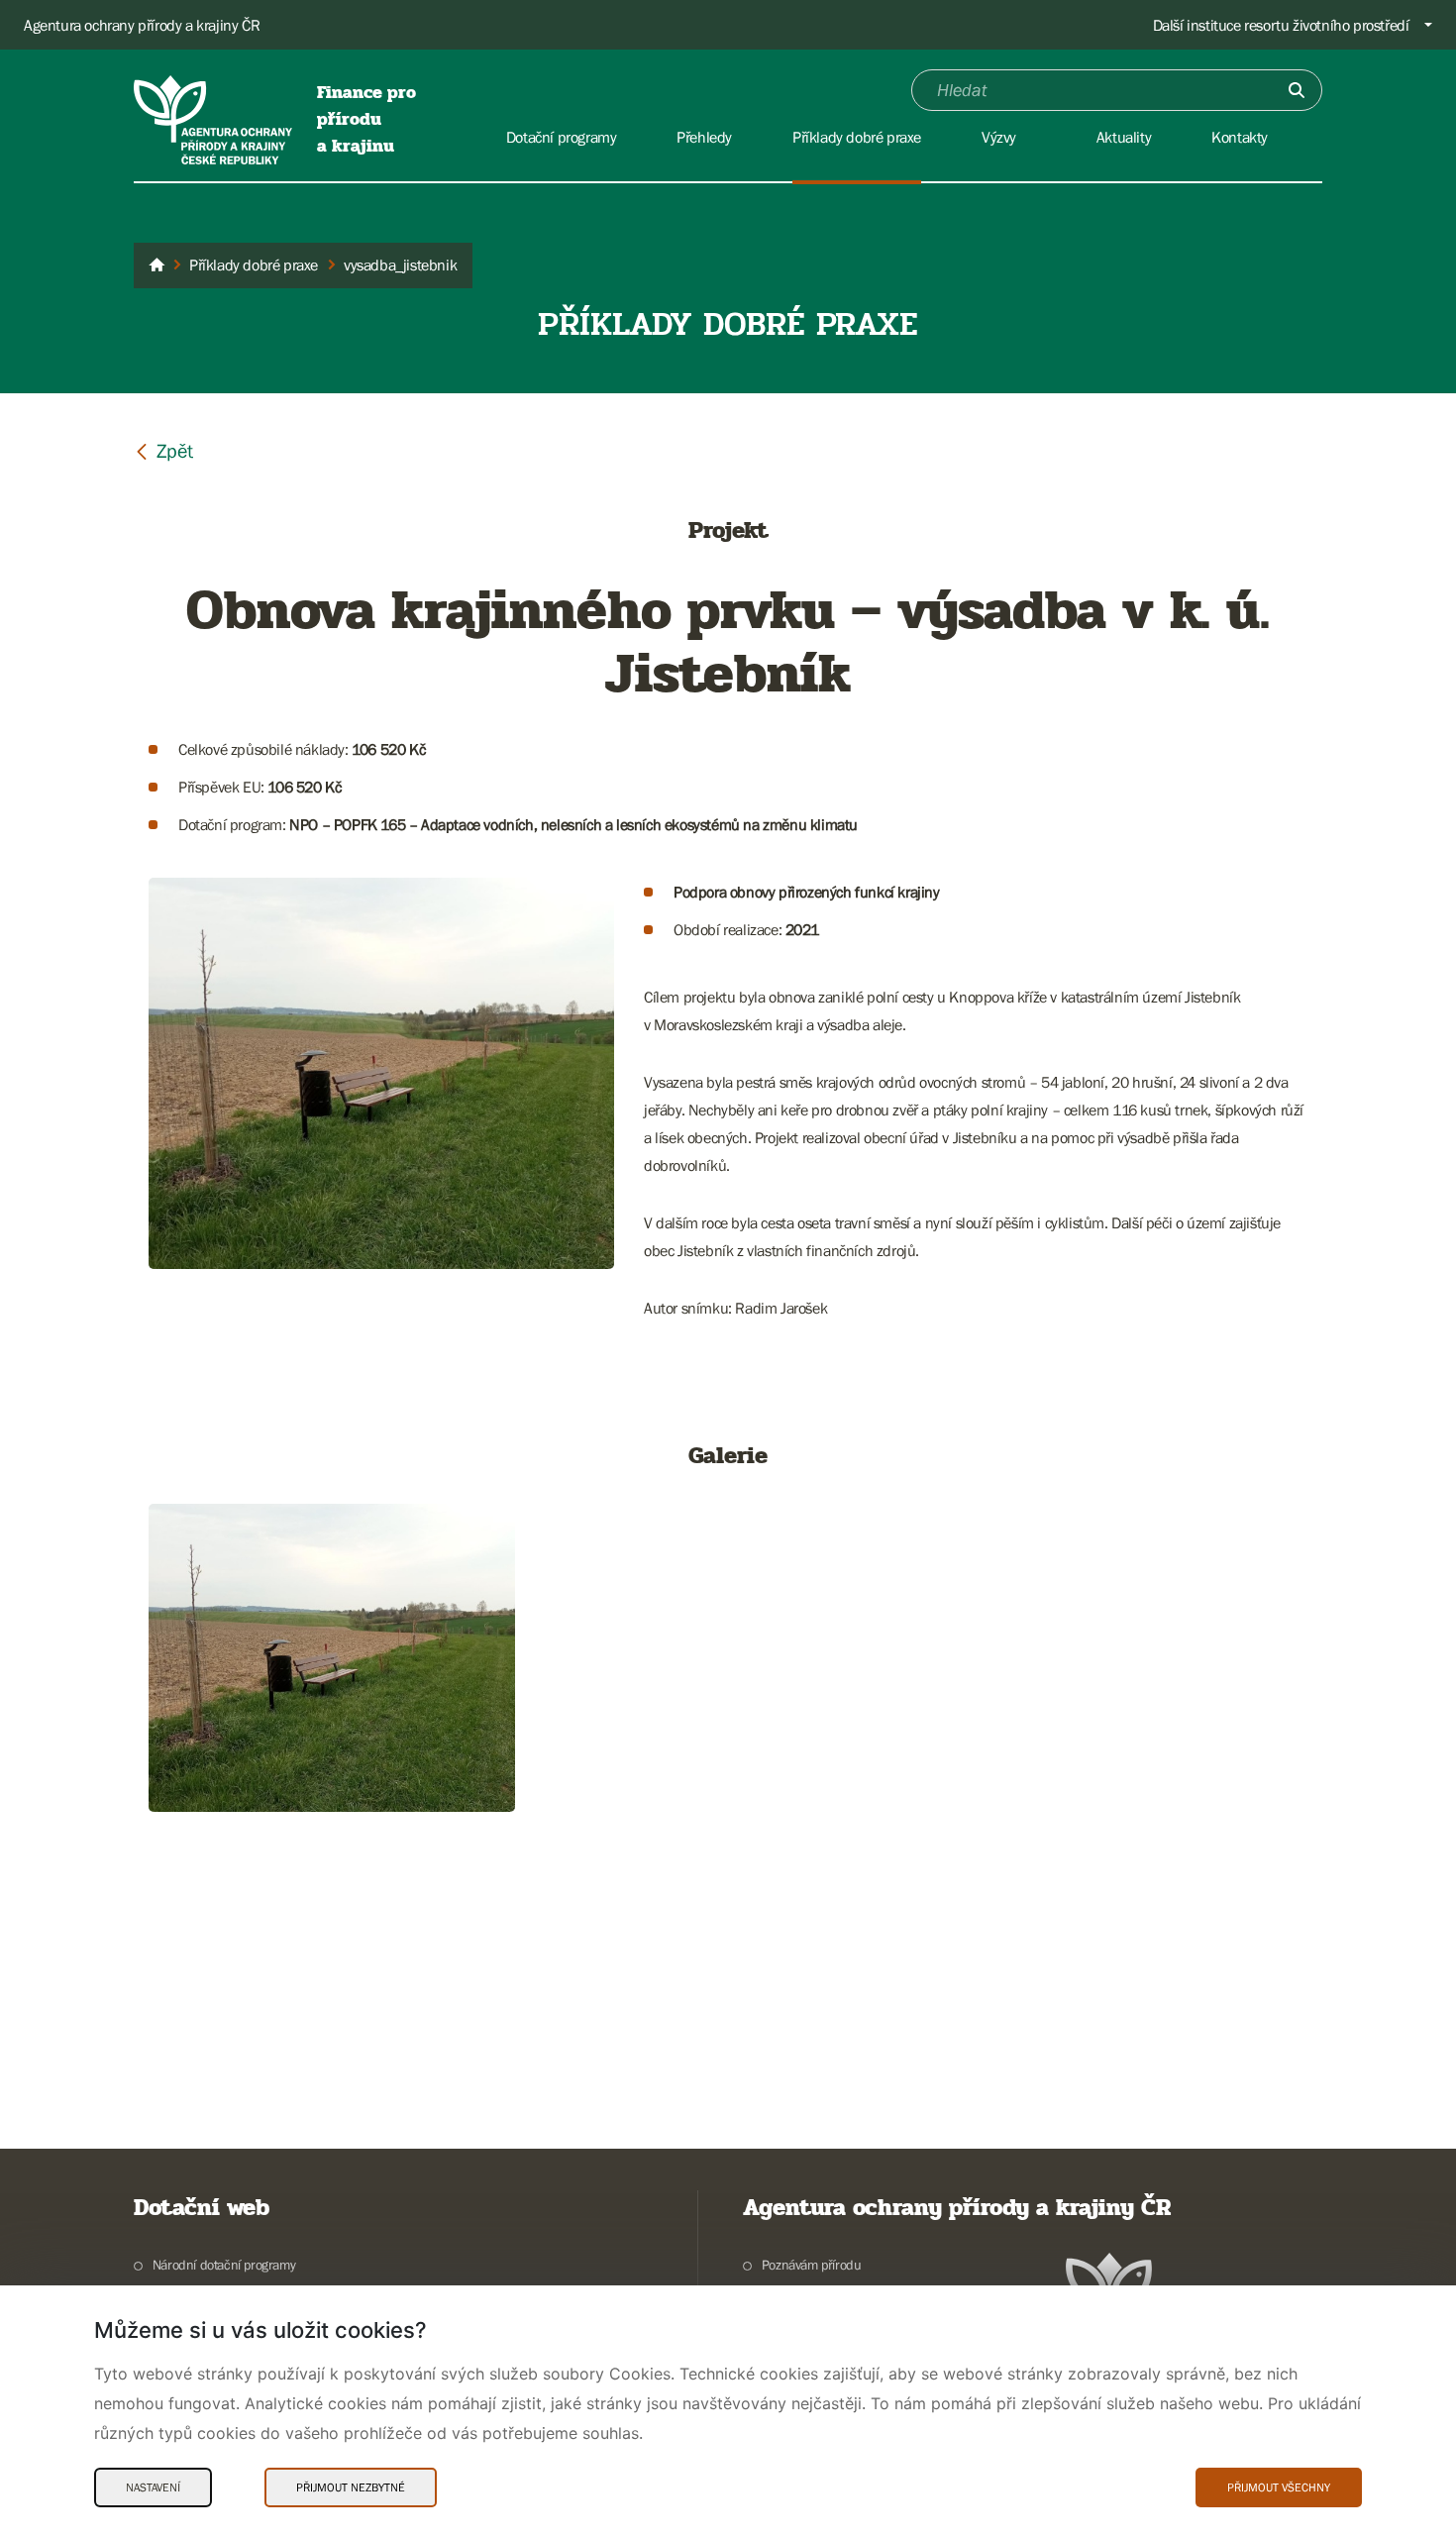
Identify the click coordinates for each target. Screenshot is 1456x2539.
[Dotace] (156, 265)
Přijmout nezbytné (351, 2487)
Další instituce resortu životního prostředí (1281, 25)
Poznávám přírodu (811, 2265)
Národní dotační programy (224, 2265)
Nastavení (153, 2487)
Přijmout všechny (1279, 2487)
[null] (163, 450)
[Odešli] (1297, 90)
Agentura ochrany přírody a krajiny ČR (142, 25)
